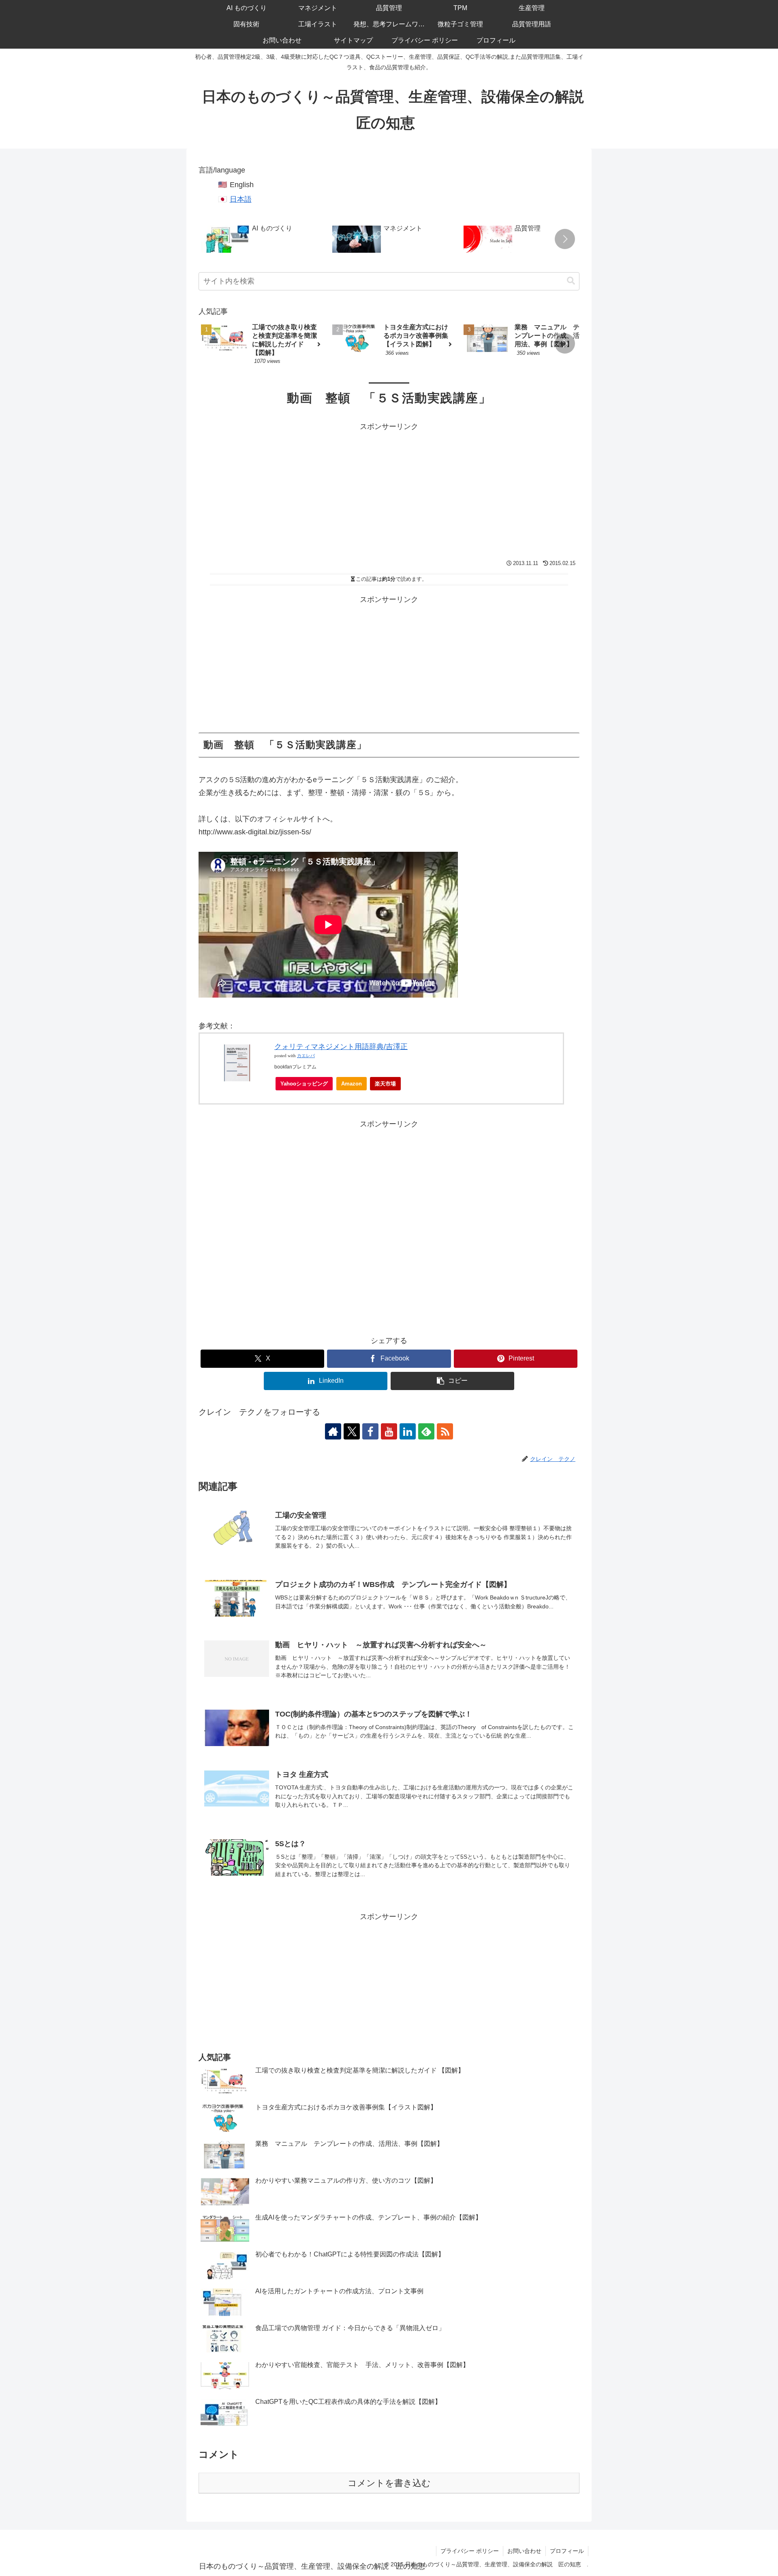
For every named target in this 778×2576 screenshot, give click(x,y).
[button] (565, 239)
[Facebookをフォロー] (370, 1431)
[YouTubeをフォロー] (389, 1431)
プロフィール (567, 2551)
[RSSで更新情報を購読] (445, 1431)
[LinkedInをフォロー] (408, 1431)
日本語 (241, 199)
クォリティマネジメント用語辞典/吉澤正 (341, 1047)
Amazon (352, 1084)
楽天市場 (385, 1084)
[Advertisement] (389, 490)
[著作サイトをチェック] (333, 1431)
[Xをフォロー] (352, 1431)
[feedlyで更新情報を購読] (426, 1431)
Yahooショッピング (304, 1084)
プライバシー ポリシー (470, 2551)
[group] (264, 240)
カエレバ (306, 1056)
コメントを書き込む (389, 2483)
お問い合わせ (524, 2551)
